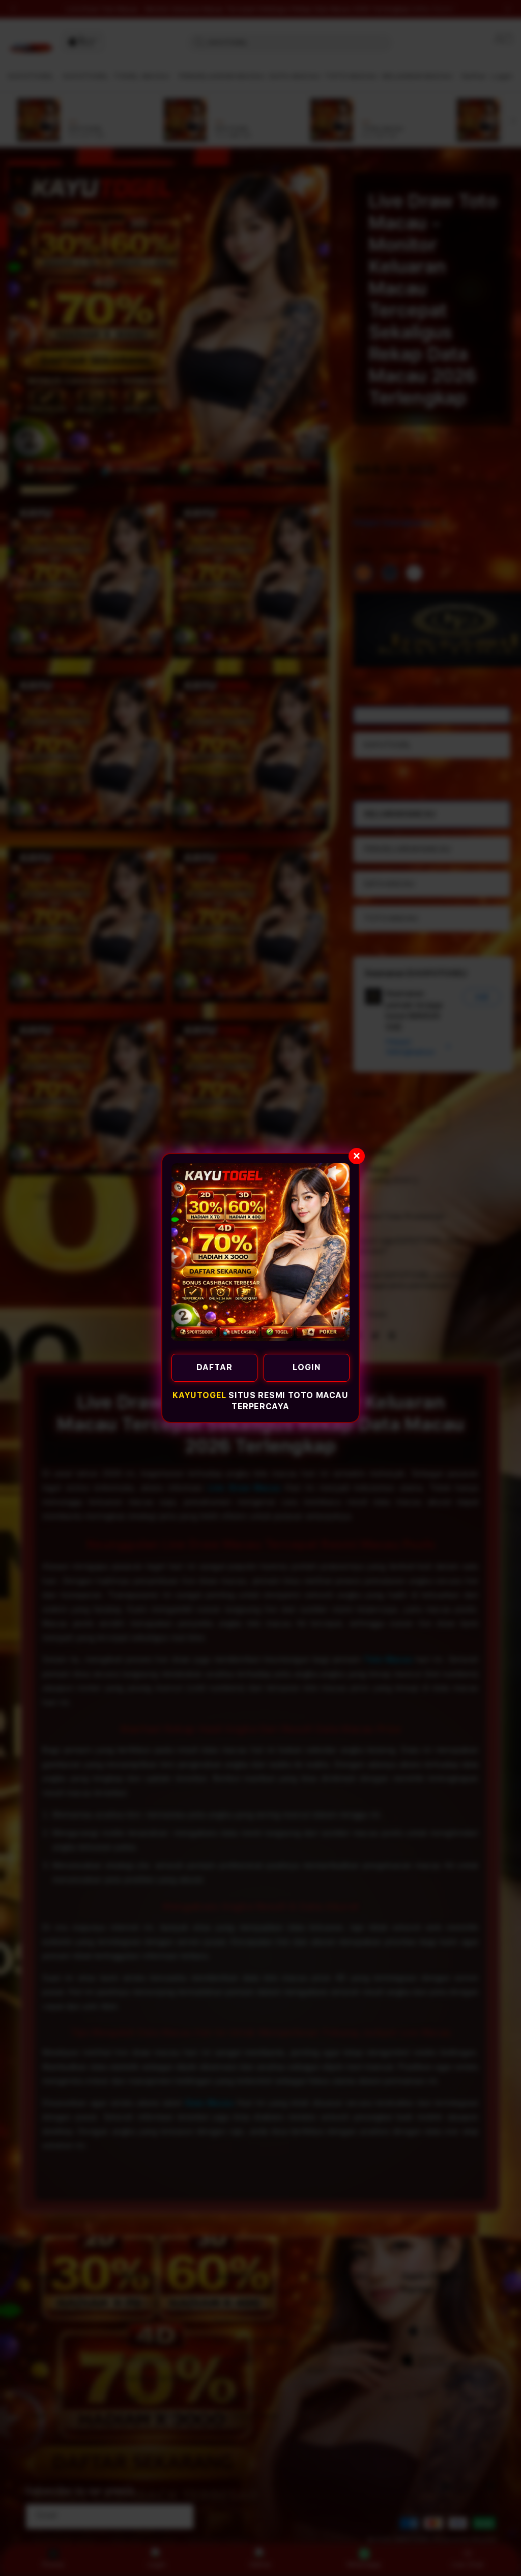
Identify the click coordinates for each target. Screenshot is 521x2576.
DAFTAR (214, 1367)
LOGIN (307, 1367)
